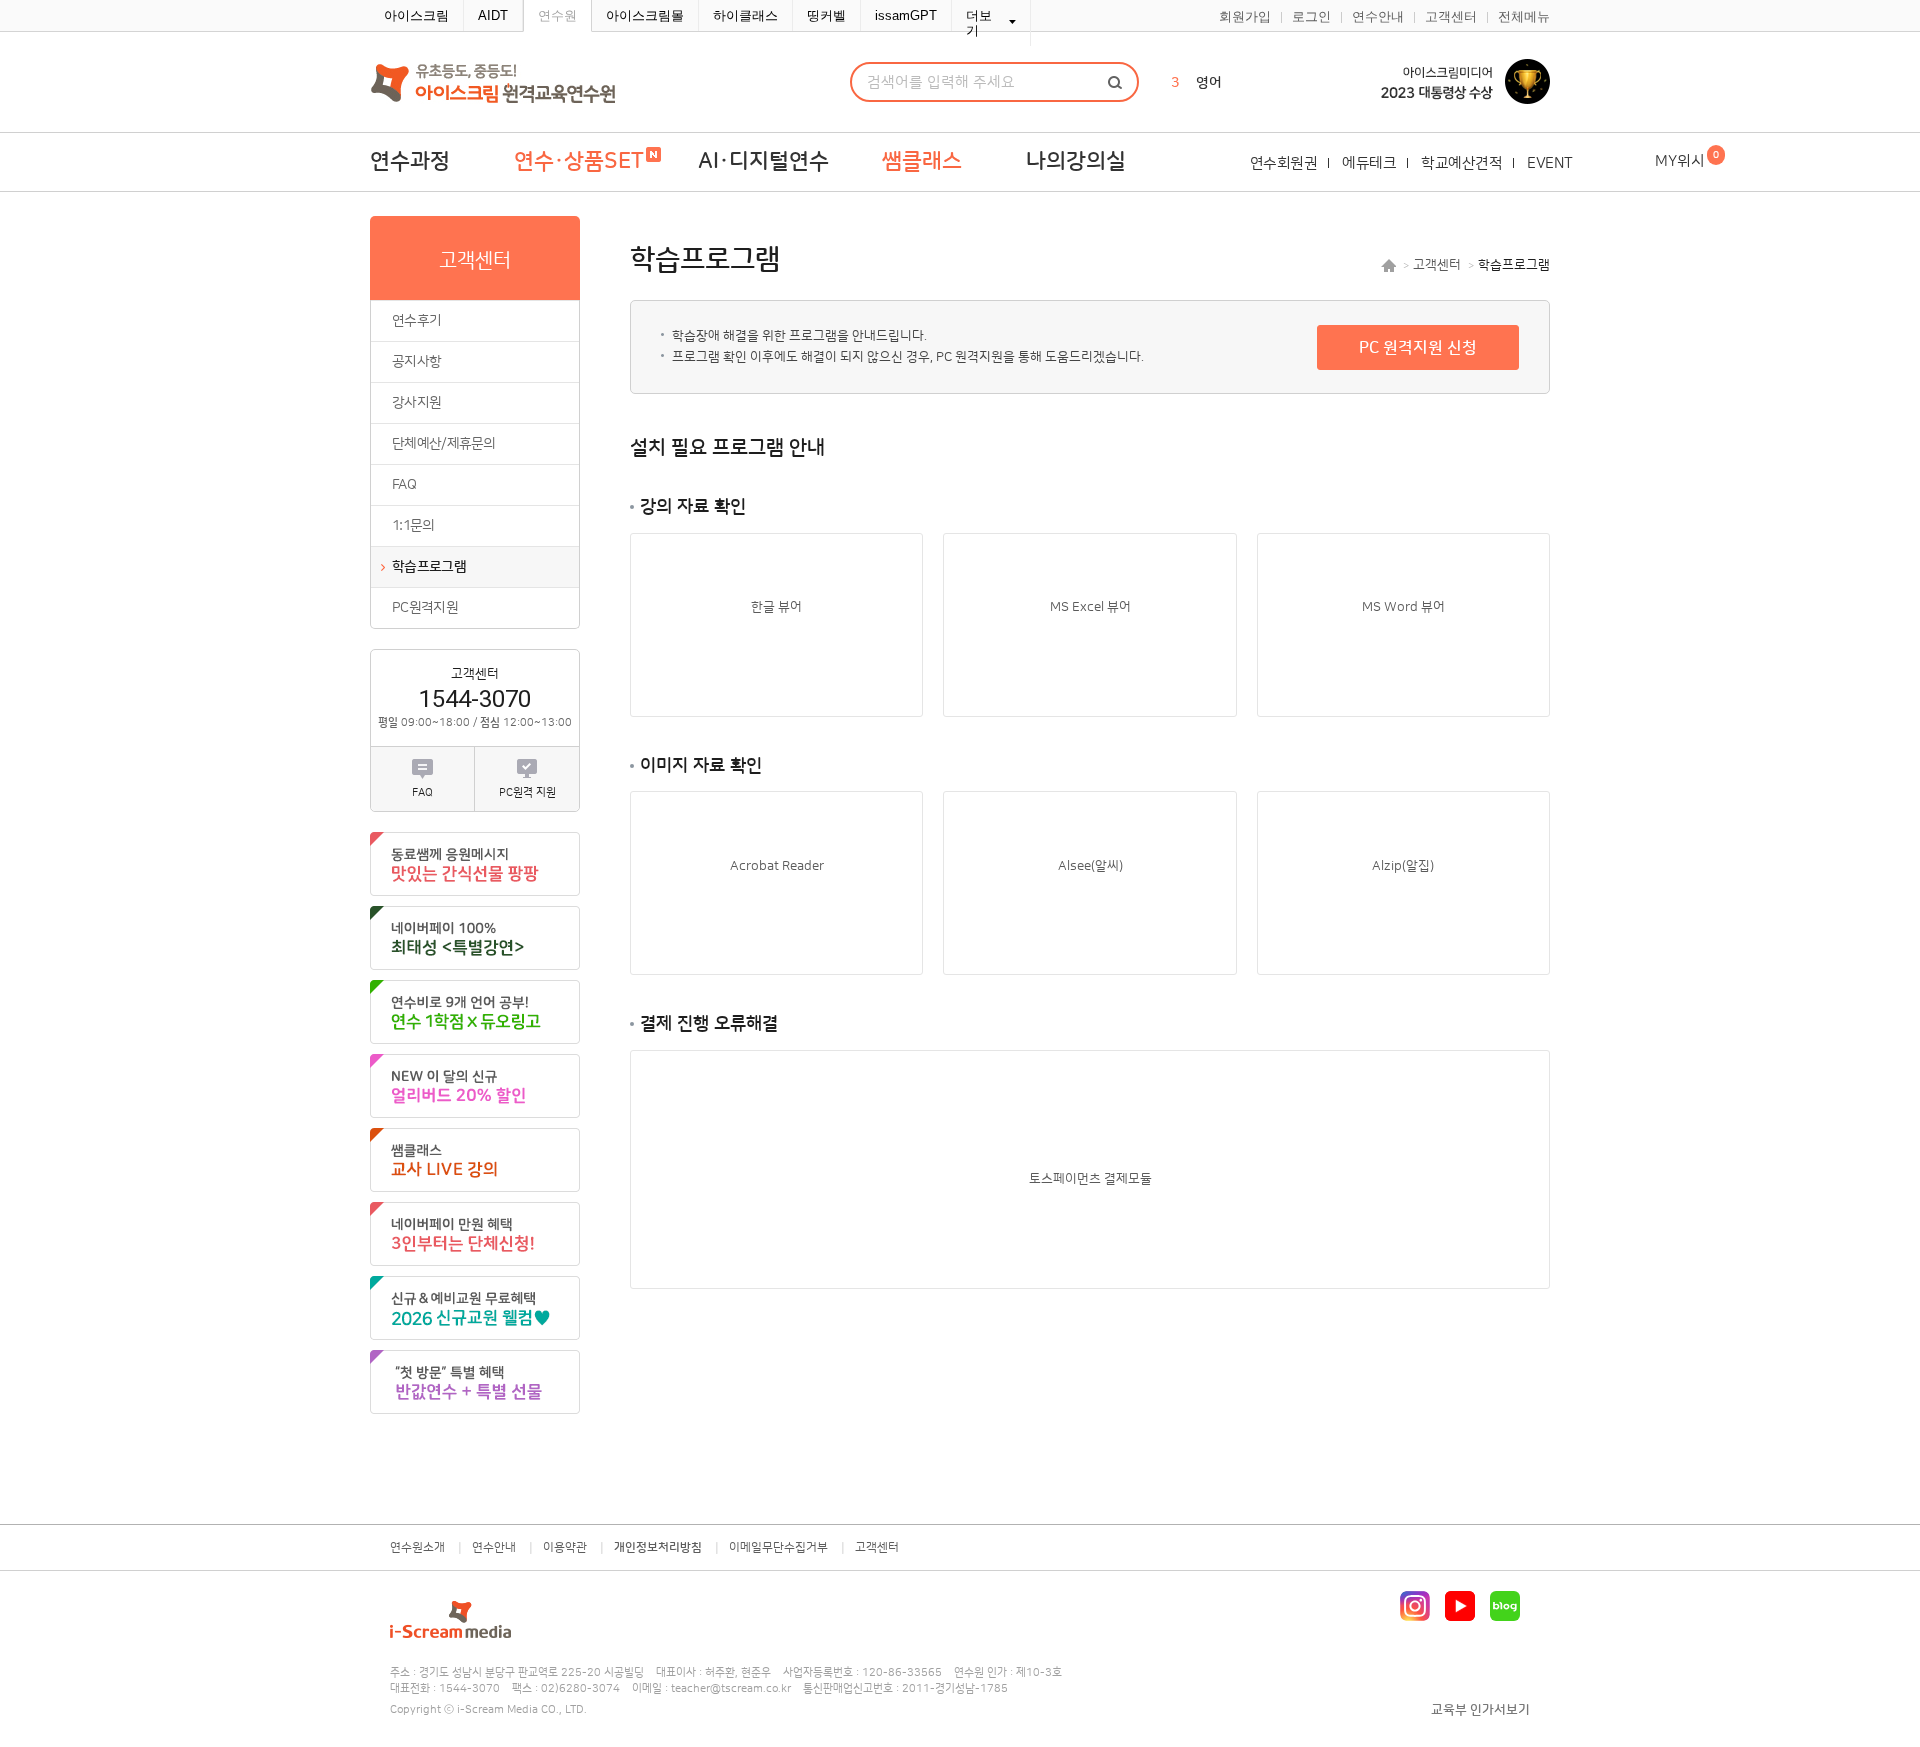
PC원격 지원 (527, 793)
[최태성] (475, 938)
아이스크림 (416, 15)
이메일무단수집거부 (778, 1547)
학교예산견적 (1461, 163)
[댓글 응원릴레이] (475, 864)
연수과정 (410, 161)
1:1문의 (413, 526)
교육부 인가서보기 (1480, 1710)
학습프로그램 (429, 567)
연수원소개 (417, 1547)
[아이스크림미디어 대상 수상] (1450, 82)
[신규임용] (475, 1308)
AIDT (493, 15)
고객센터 (1451, 17)
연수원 (557, 15)
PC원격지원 (425, 608)
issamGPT (906, 15)
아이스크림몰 (645, 15)
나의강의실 (1076, 161)
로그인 (1311, 17)
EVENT (1550, 163)
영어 (1209, 83)
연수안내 (1378, 17)
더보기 (979, 23)
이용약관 (565, 1547)
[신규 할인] (475, 1086)
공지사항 (416, 362)
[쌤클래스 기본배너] (475, 1160)
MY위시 (1687, 160)
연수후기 (416, 321)
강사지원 (416, 403)
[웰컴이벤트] (475, 1382)
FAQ (404, 485)
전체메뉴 (1524, 17)
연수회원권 (1284, 163)
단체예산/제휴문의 (444, 444)
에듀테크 (1369, 163)
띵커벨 (826, 15)
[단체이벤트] (475, 1234)
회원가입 (1245, 17)
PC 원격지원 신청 (1418, 348)
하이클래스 (745, 15)
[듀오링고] (475, 1012)
